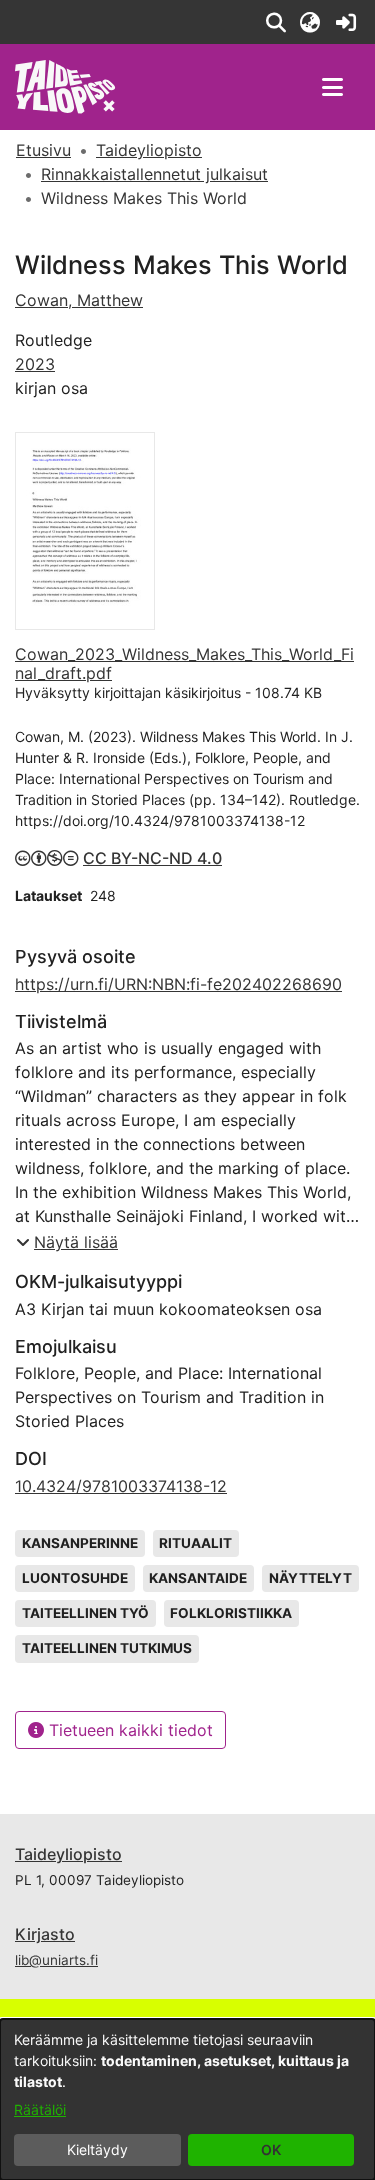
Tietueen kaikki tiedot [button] (128, 1730)
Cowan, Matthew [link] (79, 300)
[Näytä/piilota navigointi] (332, 87)
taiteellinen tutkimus (107, 1648)
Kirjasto (45, 1934)
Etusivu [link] (43, 150)
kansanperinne (80, 1543)
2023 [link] (35, 364)
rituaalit (195, 1543)
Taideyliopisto (68, 1854)
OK (271, 2149)
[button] (275, 22)
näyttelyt (310, 1578)
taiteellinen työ (85, 1613)
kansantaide (198, 1578)
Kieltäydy (97, 2149)
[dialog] (187, 2099)
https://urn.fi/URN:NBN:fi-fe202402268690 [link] (178, 984)
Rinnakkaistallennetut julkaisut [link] (154, 174)
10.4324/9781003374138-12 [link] (121, 1486)
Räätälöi (40, 2109)
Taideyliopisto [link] (149, 150)
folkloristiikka (231, 1613)
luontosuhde (75, 1578)
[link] (345, 22)
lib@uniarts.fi (56, 1960)
